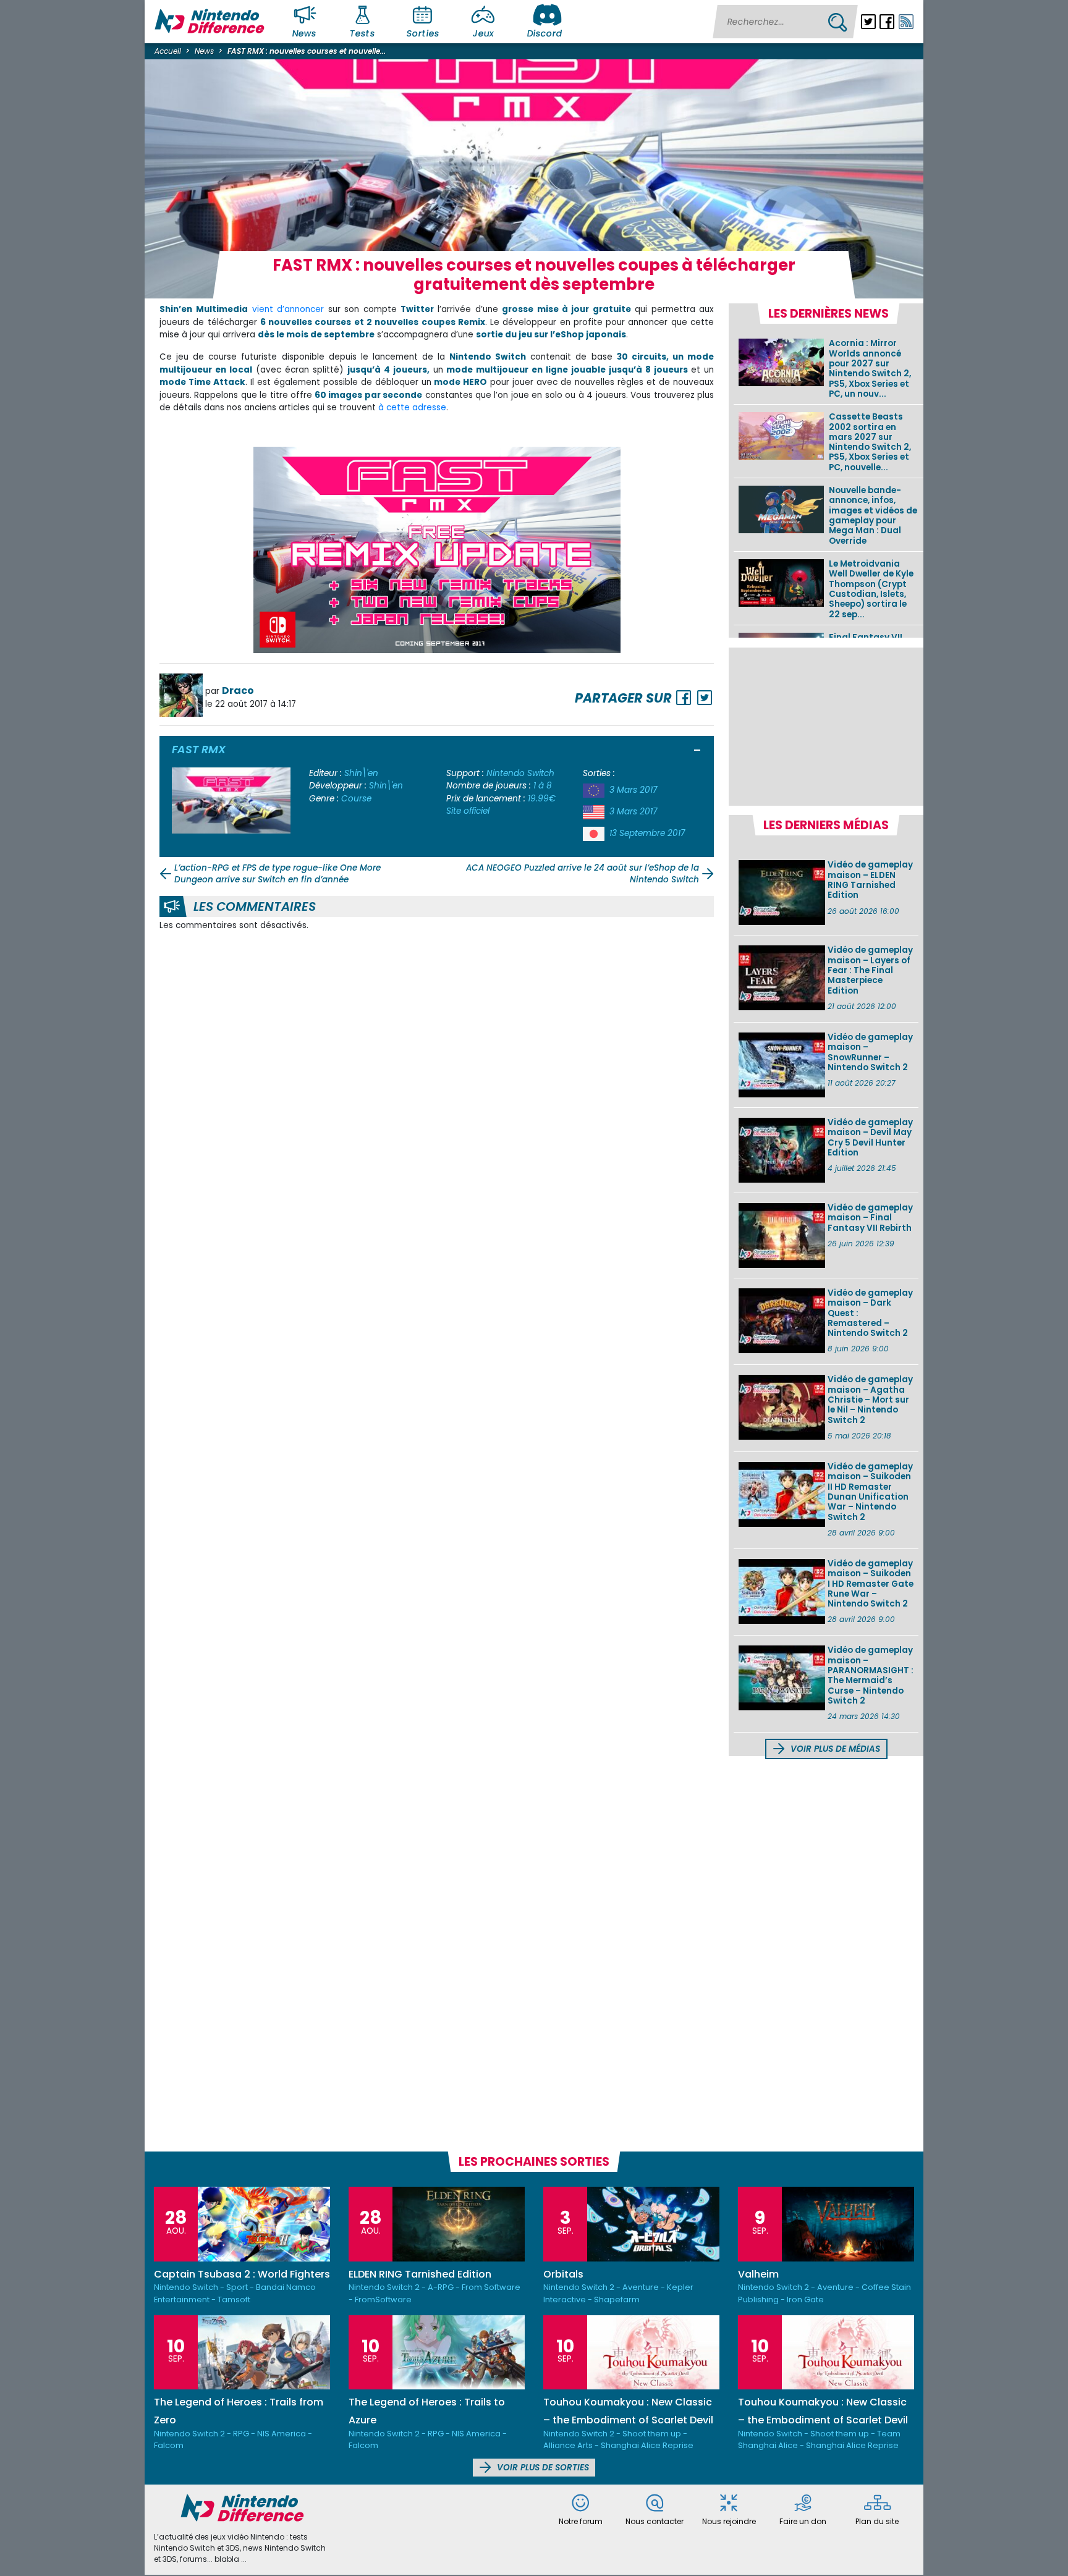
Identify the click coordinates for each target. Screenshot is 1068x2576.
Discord (545, 33)
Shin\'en (361, 773)
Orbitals (563, 2274)
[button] (697, 751)
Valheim (758, 2274)
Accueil (168, 51)
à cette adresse (412, 408)
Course (356, 799)
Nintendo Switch (520, 773)
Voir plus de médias (834, 1749)
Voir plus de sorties (542, 2468)
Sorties (423, 33)
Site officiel (468, 811)
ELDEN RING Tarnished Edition (420, 2274)
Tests (363, 33)
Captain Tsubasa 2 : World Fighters (242, 2274)
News (305, 33)
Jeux (483, 33)
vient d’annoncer (288, 309)
